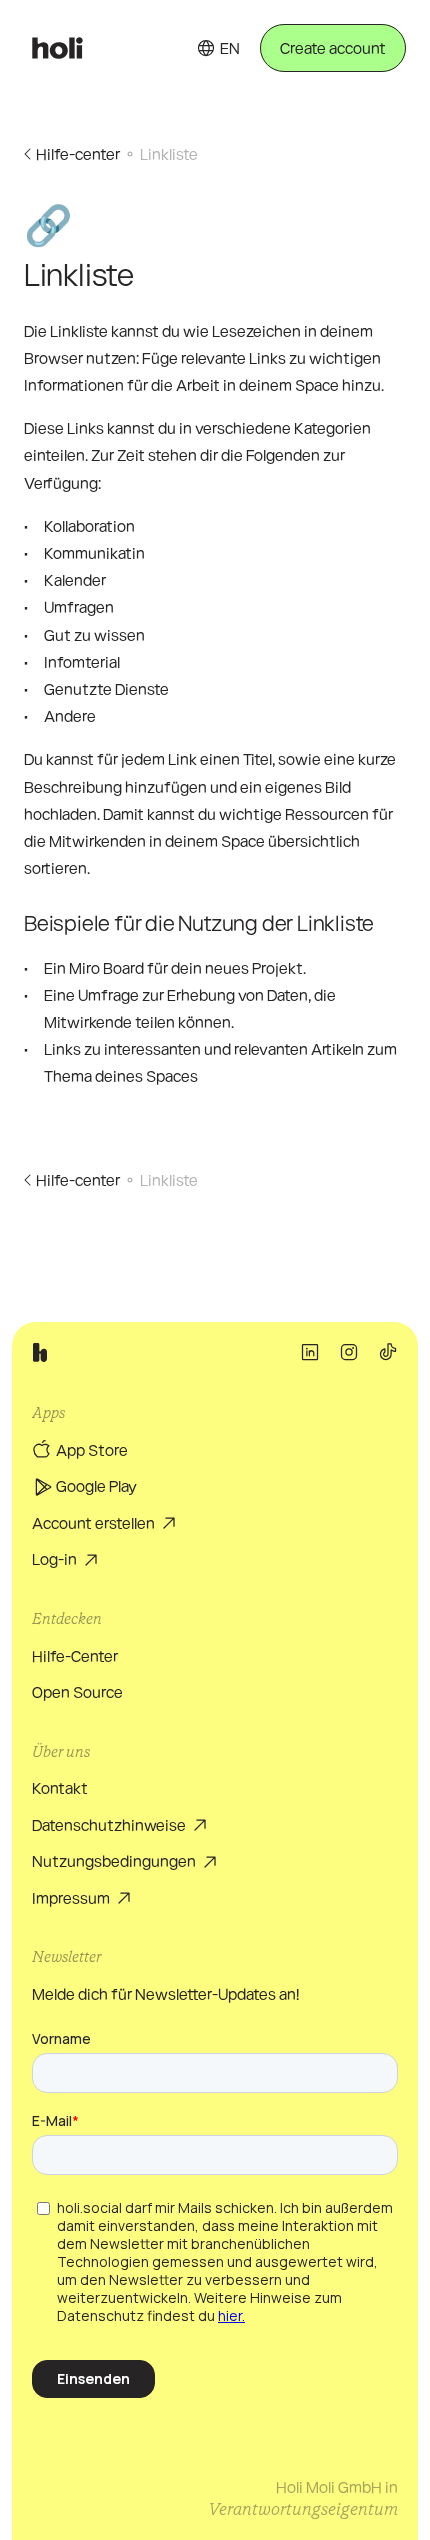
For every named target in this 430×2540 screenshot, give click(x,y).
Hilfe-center (78, 153)
